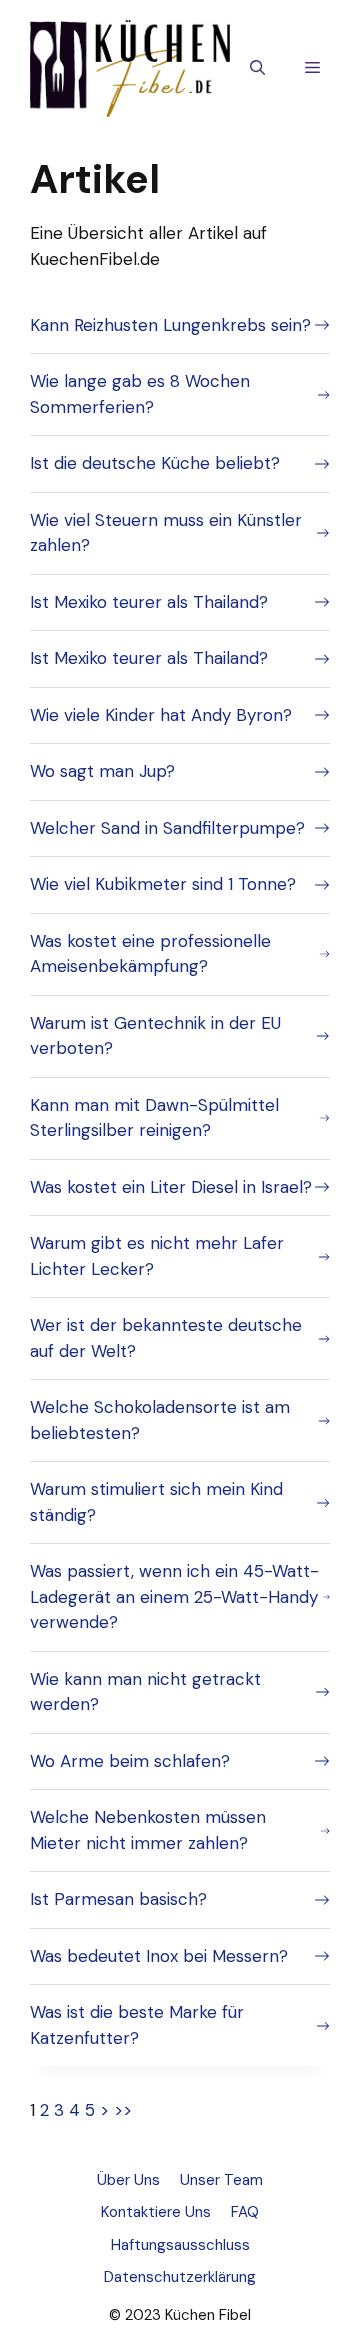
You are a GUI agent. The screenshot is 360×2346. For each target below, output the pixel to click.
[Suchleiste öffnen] (257, 69)
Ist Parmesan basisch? (118, 1899)
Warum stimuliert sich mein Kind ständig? (156, 1502)
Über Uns (128, 2180)
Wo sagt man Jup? (102, 771)
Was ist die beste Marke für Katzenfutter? (137, 2025)
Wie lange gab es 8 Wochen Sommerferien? (140, 394)
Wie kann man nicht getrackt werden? (145, 1692)
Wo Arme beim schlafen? (130, 1761)
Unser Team (221, 2180)
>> (123, 2110)
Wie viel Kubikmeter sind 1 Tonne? (163, 884)
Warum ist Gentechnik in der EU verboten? (155, 1036)
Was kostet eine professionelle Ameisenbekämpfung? (150, 954)
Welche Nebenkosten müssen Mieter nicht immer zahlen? (148, 1830)
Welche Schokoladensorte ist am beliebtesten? (160, 1420)
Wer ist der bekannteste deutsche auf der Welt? (166, 1338)
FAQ (245, 2212)
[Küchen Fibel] (130, 67)
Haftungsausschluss (180, 2245)
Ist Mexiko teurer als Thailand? (149, 602)
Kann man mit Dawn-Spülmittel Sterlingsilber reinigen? (154, 1118)
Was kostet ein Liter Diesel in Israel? (171, 1187)
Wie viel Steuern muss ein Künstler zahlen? (166, 533)
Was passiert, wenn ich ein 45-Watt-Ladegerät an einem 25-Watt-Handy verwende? (174, 1596)
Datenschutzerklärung (180, 2277)
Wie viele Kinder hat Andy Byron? (161, 715)
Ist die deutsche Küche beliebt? (155, 463)
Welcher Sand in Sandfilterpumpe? (167, 828)
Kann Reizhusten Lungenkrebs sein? (170, 325)
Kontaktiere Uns (156, 2212)
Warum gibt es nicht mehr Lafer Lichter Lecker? (157, 1256)
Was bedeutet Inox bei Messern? (159, 1956)
